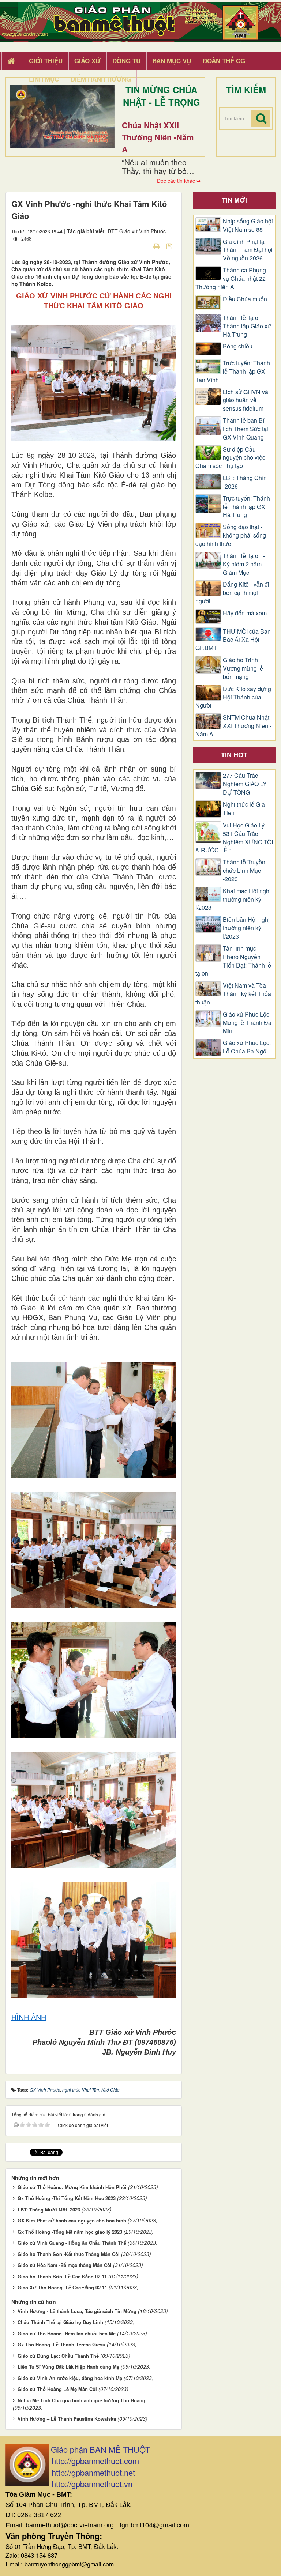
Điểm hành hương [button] (101, 79)
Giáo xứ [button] (87, 61)
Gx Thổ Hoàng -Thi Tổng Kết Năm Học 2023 (67, 2198)
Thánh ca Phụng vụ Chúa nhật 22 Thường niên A (231, 279)
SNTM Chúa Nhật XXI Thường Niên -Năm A (233, 726)
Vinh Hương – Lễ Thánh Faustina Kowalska (67, 2419)
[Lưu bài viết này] (170, 246)
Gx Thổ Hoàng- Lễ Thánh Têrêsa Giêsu (61, 2344)
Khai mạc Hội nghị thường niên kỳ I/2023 (233, 899)
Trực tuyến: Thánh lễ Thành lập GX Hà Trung (246, 507)
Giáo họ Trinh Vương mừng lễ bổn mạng (243, 668)
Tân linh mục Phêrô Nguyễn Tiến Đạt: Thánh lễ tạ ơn (233, 961)
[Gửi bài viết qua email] (144, 246)
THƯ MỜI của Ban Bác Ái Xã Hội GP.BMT (233, 640)
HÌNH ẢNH (29, 2017)
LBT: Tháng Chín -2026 (245, 482)
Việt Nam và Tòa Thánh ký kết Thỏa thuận (233, 994)
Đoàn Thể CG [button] (224, 61)
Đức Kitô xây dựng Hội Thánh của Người (233, 697)
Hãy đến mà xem (245, 613)
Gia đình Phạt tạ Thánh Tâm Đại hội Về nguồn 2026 (248, 250)
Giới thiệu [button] (46, 61)
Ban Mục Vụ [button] (172, 61)
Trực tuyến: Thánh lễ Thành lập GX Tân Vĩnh (233, 371)
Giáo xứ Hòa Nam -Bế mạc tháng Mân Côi (65, 2265)
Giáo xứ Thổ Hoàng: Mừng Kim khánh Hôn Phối (72, 2187)
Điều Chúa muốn (245, 299)
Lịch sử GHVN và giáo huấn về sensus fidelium (246, 400)
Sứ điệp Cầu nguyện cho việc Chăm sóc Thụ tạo (230, 458)
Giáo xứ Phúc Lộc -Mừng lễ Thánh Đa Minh (248, 1023)
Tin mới (234, 200)
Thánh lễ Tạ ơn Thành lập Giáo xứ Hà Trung (247, 326)
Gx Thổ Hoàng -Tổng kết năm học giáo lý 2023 (70, 2232)
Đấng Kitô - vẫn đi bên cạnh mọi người (232, 593)
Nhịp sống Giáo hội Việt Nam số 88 (248, 225)
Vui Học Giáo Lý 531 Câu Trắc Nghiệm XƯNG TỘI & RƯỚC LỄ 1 (234, 838)
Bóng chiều (238, 346)
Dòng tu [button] (126, 61)
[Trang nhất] (12, 61)
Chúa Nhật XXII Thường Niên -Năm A (158, 137)
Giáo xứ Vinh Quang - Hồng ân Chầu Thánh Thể (72, 2243)
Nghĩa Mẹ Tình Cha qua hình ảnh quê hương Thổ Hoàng (81, 2400)
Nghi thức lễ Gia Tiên (244, 809)
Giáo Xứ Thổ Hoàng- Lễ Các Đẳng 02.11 (62, 2287)
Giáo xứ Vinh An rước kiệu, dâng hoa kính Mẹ (70, 2378)
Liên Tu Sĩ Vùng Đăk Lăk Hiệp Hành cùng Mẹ (68, 2367)
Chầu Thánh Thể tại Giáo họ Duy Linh (60, 2322)
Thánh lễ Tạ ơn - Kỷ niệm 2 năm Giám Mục (244, 564)
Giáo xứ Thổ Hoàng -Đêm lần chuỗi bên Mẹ (67, 2333)
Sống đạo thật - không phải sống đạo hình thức (231, 535)
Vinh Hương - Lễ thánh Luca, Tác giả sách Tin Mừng (77, 2311)
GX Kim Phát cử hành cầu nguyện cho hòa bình (72, 2220)
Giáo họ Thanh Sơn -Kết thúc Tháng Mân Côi (69, 2254)
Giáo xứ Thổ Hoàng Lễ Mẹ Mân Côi (57, 2389)
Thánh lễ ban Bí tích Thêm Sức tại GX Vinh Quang (246, 429)
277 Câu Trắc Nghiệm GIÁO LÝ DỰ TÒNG (245, 784)
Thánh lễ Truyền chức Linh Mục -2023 (244, 871)
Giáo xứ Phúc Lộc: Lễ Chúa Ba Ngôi (247, 1047)
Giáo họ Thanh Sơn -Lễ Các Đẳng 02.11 (62, 2276)
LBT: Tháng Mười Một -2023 (49, 2209)
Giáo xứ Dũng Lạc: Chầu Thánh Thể (58, 2356)
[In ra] (157, 246)
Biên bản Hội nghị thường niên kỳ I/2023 (246, 928)
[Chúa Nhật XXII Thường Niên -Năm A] (62, 116)
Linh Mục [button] (44, 79)
